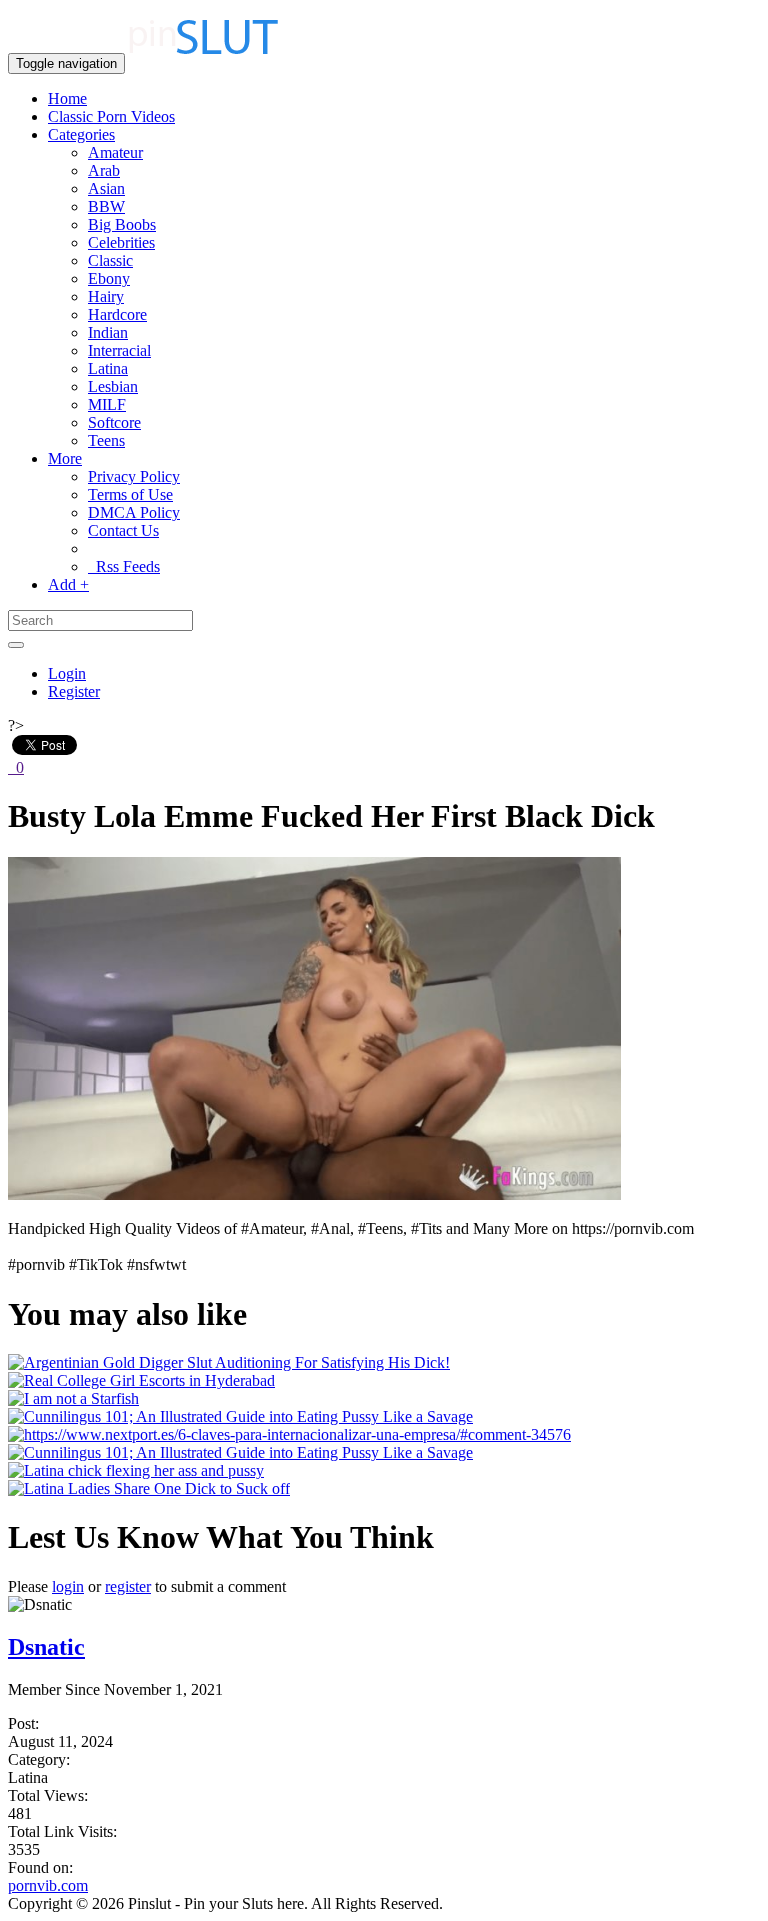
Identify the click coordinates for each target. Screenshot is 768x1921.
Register (74, 691)
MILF (107, 404)
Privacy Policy (134, 476)
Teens (106, 440)
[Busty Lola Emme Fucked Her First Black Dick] (314, 1194)
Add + (68, 584)
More (65, 458)
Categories (81, 134)
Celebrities (121, 242)
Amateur (115, 152)
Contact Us (123, 530)
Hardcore (117, 314)
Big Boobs (122, 224)
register (128, 1586)
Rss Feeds (124, 566)
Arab (104, 170)
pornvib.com (48, 1885)
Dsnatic (46, 1647)
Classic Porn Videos (111, 116)
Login (67, 673)
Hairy (106, 296)
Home (67, 98)
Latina (108, 368)
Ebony (109, 278)
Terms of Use (130, 494)
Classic (110, 260)
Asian (106, 188)
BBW (106, 206)
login (68, 1586)
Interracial (119, 350)
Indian (108, 332)
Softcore (114, 422)
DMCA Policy (134, 512)
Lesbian (113, 386)
